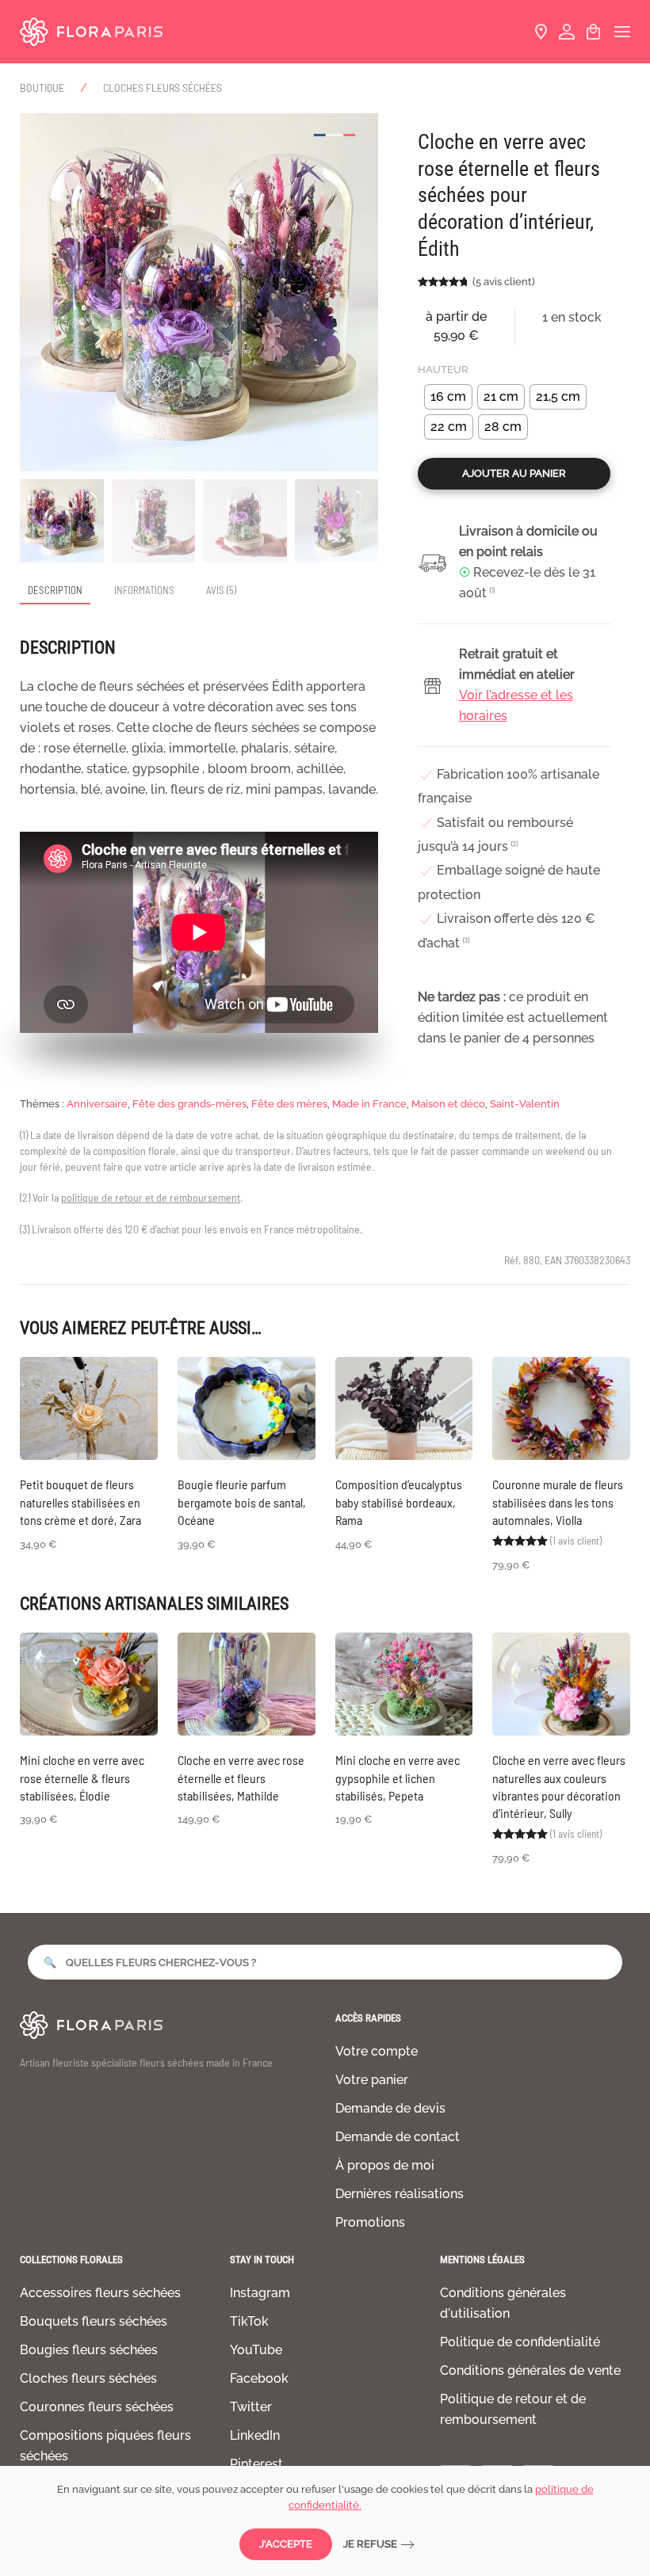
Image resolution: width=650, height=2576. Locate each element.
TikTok (249, 2321)
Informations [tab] (144, 590)
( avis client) (504, 282)
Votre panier (372, 2080)
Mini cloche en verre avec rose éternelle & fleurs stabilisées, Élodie (82, 1778)
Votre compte (377, 2051)
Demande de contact (398, 2137)
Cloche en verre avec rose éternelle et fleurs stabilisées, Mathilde (241, 1778)
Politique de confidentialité (520, 2342)
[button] (622, 32)
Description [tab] (55, 590)
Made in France (369, 1104)
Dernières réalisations (400, 2194)
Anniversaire (97, 1104)
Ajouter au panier (514, 473)
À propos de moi (385, 2165)
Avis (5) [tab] (221, 590)
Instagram (260, 2293)
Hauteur (443, 370)
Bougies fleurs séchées (89, 2350)
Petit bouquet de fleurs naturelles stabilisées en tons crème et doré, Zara (80, 1502)
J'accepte (286, 2544)
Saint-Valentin (525, 1104)
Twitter (251, 2407)
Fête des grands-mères (189, 1104)
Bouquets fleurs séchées (94, 2321)
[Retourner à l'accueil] (91, 32)
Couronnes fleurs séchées (97, 2407)
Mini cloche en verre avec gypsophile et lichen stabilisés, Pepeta (398, 1778)
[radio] (448, 397)
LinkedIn (255, 2435)
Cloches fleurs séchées (88, 2378)
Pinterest (256, 2464)
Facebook (259, 2378)
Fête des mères (289, 1104)
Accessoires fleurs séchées (100, 2293)
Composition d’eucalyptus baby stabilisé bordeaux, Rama (399, 1502)
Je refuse (370, 2544)
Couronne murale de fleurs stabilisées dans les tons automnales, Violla (558, 1502)
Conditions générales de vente (530, 2370)
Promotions (370, 2222)
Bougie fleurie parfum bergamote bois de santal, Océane (242, 1502)
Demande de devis (390, 2108)
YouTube (256, 2350)
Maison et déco (448, 1104)
